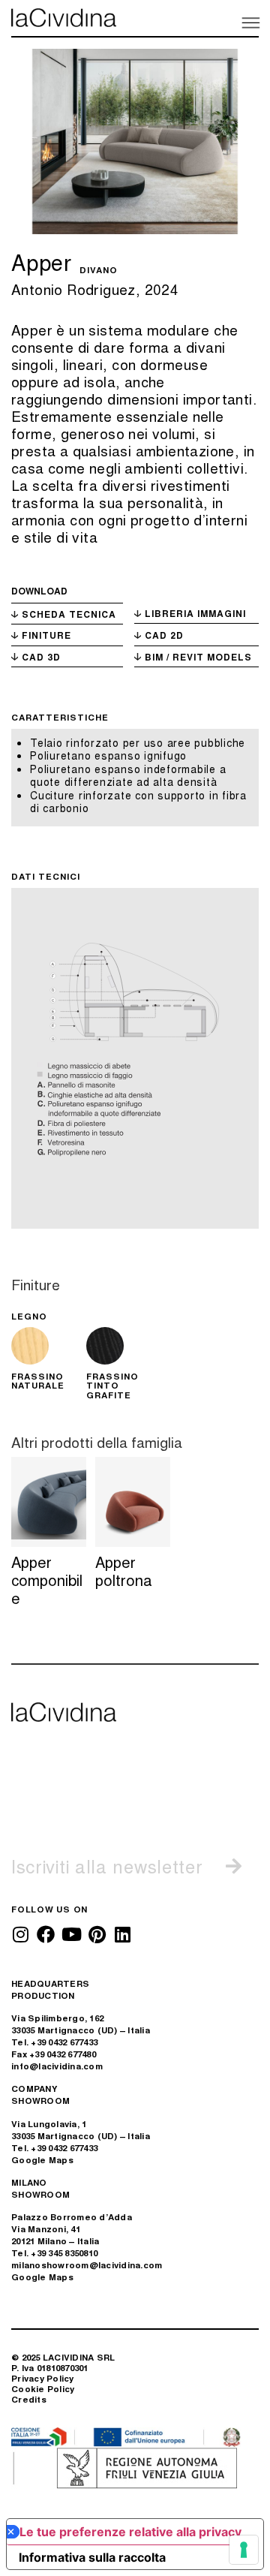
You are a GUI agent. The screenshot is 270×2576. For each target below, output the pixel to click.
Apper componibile (47, 1580)
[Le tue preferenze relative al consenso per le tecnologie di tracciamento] (244, 2550)
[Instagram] (20, 1934)
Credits (29, 2399)
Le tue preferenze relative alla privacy (130, 2532)
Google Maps (42, 2160)
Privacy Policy (43, 2378)
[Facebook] (46, 1934)
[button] (250, 22)
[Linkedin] (122, 1934)
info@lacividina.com (57, 2066)
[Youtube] (71, 1934)
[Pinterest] (97, 1934)
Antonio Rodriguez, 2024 (95, 289)
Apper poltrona (124, 1571)
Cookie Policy (43, 2389)
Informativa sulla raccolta (92, 2557)
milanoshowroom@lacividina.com (87, 2265)
